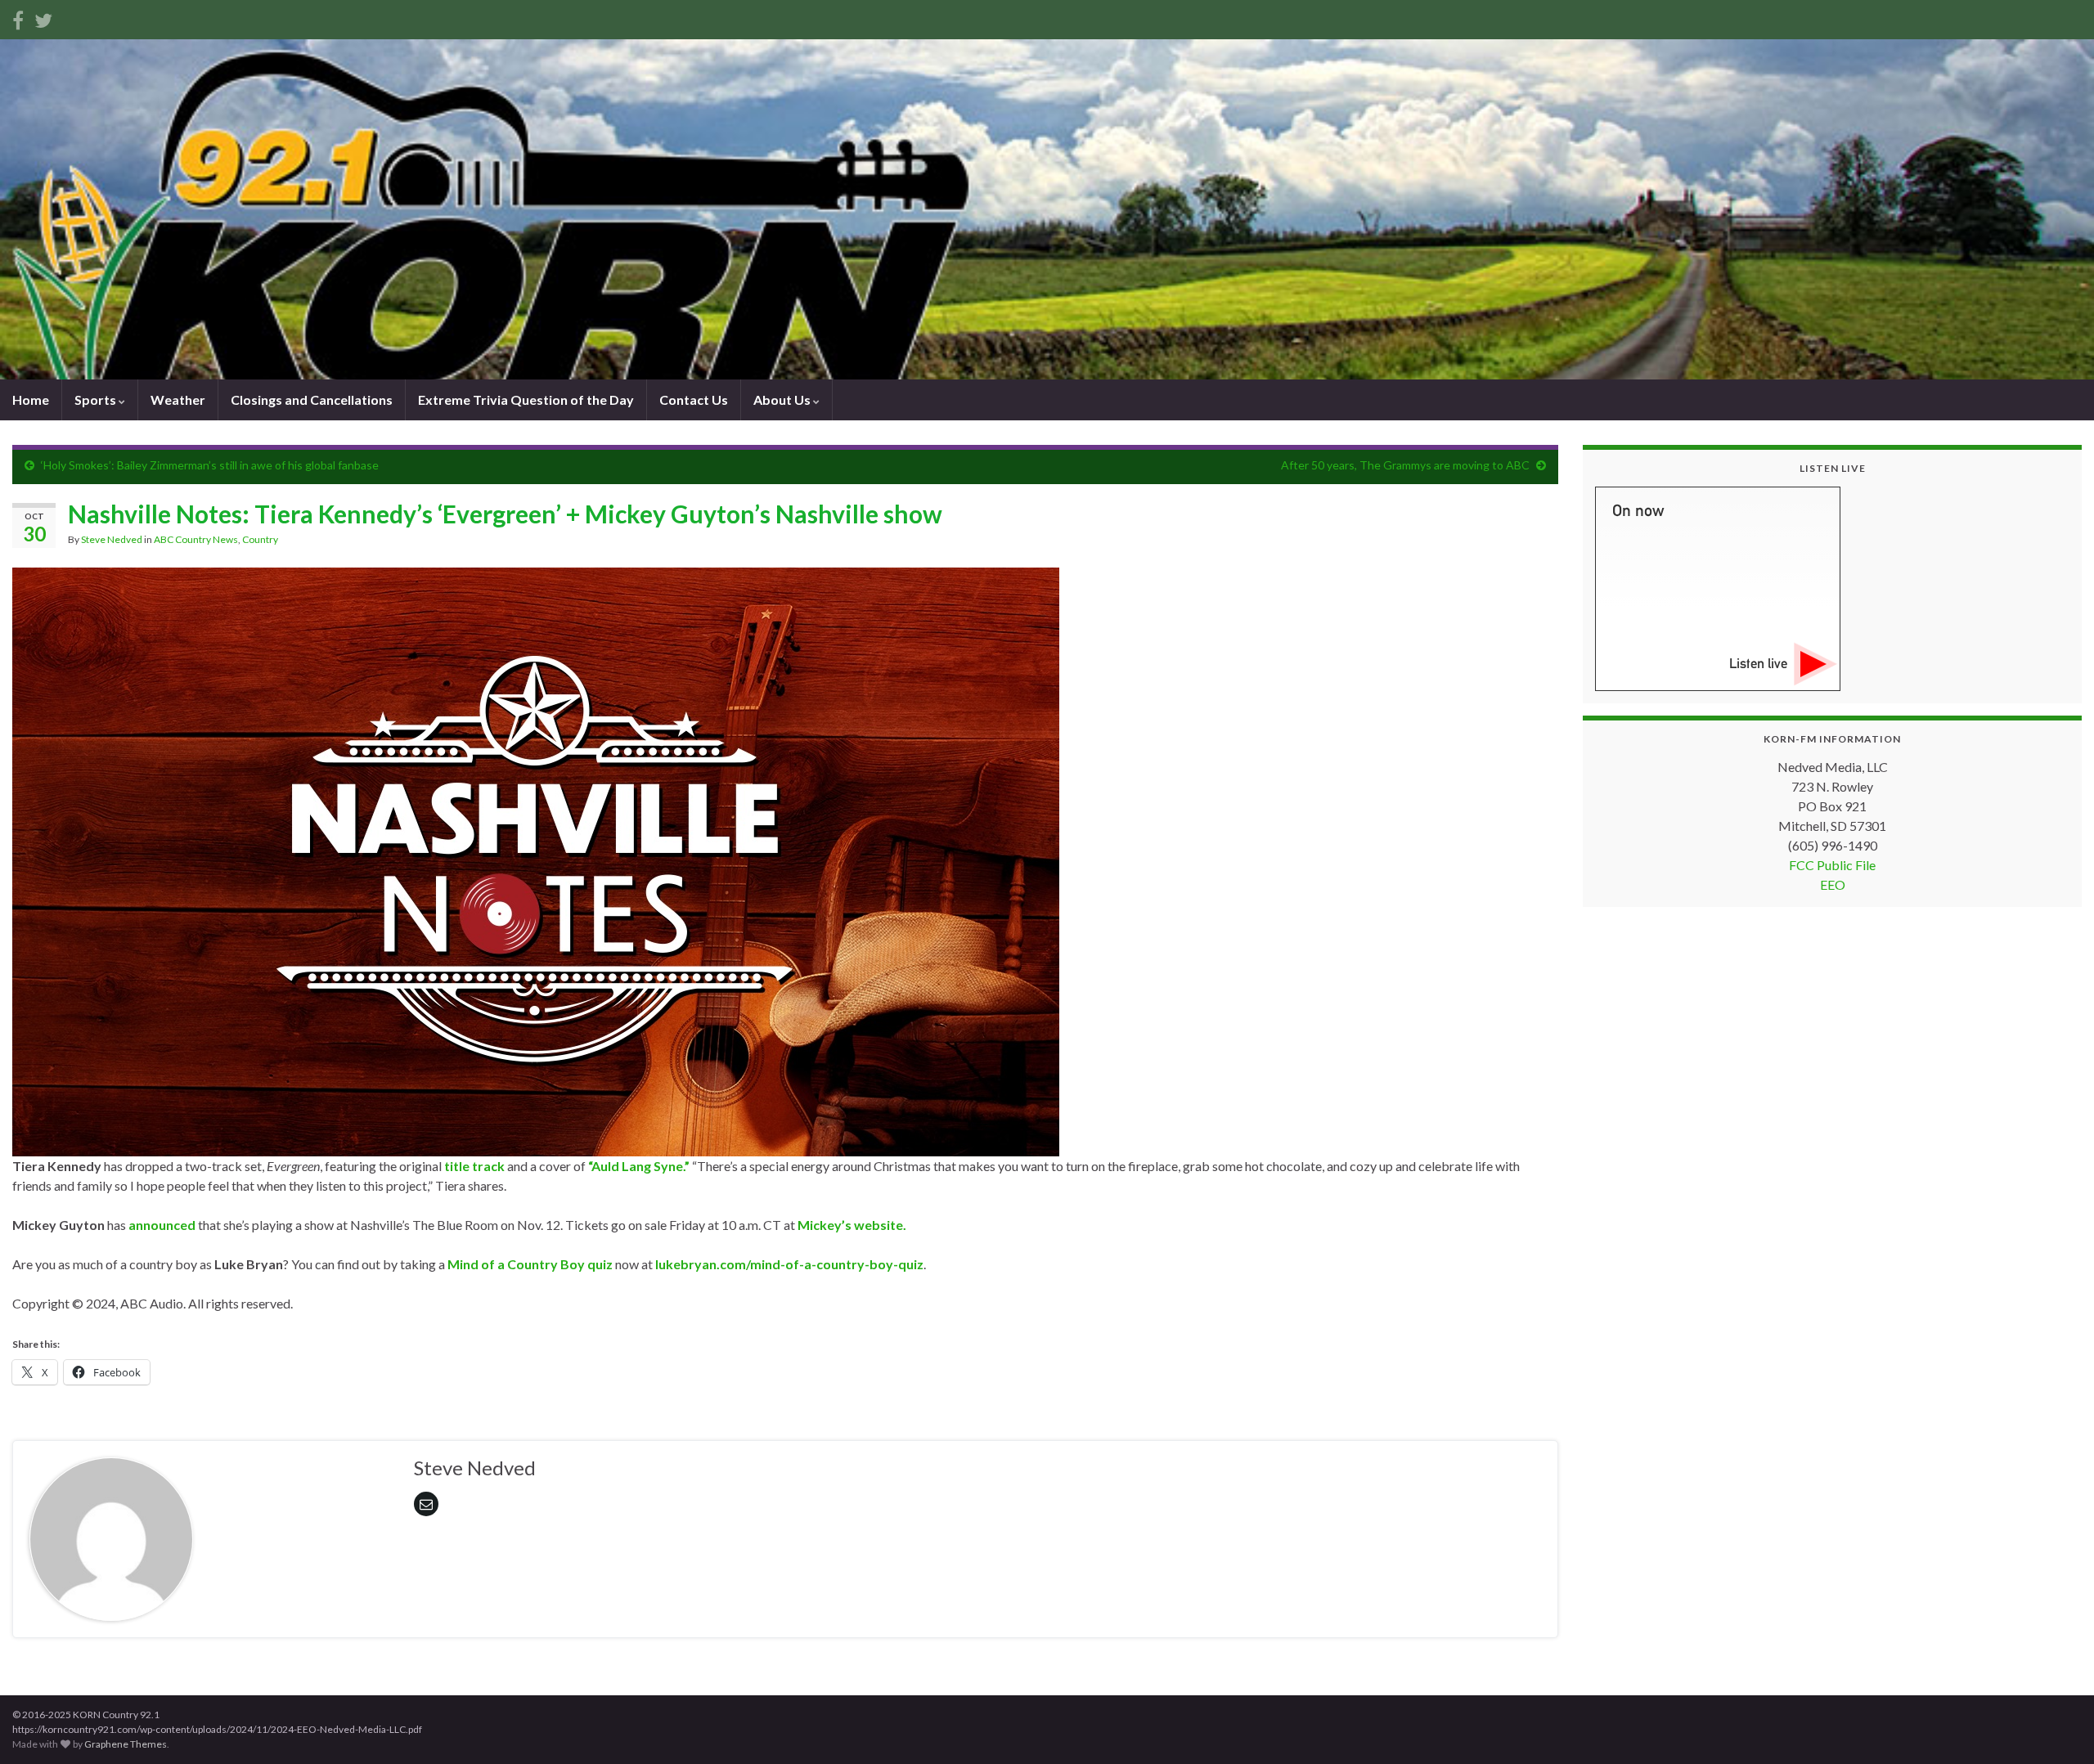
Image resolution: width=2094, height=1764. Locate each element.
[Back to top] (2057, 1727)
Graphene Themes (126, 1744)
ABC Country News (196, 539)
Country (260, 539)
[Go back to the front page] (1047, 209)
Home (31, 399)
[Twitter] (43, 18)
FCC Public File (1832, 865)
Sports (97, 399)
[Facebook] (18, 18)
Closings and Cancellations (312, 399)
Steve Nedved (112, 539)
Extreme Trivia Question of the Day (526, 399)
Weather (178, 399)
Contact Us (694, 399)
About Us (783, 399)
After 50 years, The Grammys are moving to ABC (1405, 465)
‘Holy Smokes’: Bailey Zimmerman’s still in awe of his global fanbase (210, 465)
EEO (1833, 884)
